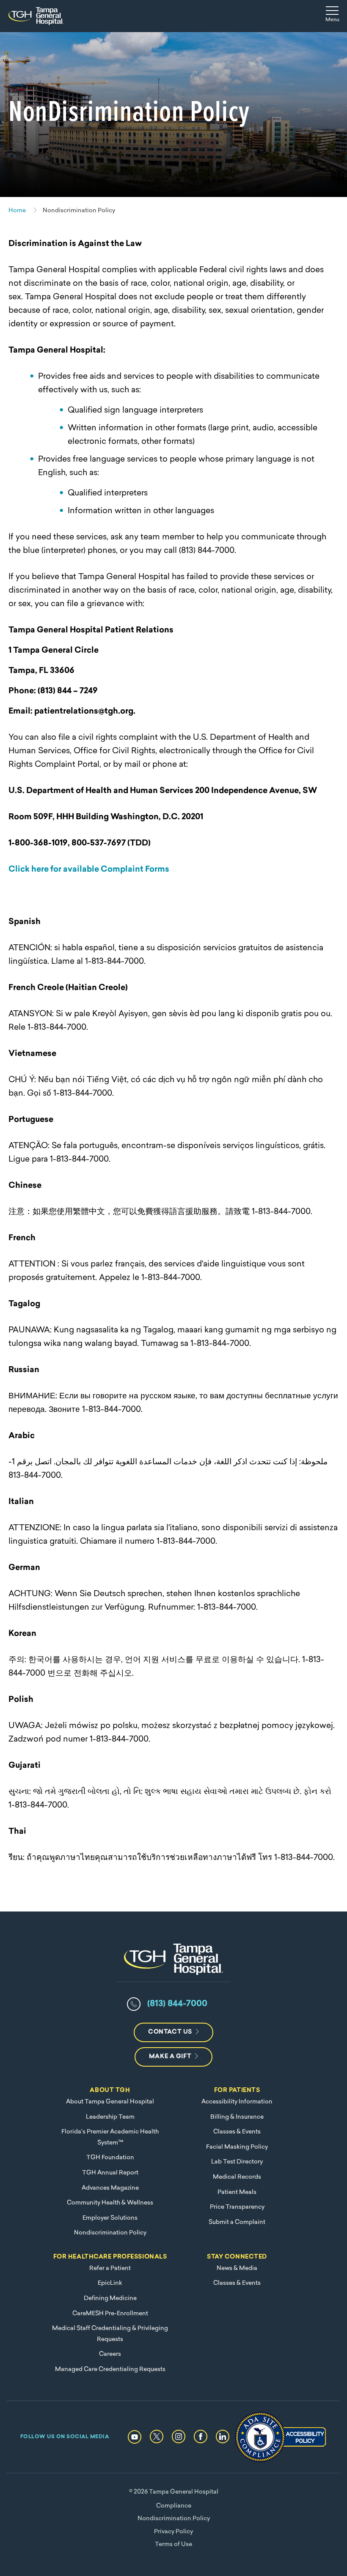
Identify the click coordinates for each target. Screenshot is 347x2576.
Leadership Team (110, 2117)
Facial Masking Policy (237, 2147)
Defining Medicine (110, 2298)
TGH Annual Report (110, 2173)
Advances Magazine (110, 2188)
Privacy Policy (173, 2532)
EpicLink (110, 2283)
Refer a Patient (110, 2268)
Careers (110, 2354)
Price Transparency (237, 2207)
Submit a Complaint (237, 2222)
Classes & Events (237, 2132)
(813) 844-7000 (177, 2004)
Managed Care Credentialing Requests (110, 2370)
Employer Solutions (110, 2218)
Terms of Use (173, 2545)
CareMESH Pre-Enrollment (110, 2314)
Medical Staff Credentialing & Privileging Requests (110, 2334)
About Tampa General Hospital (110, 2102)
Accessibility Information (237, 2102)
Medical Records (237, 2177)
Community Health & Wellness (110, 2203)
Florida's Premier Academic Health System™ (110, 2137)
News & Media (237, 2268)
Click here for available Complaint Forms (89, 870)
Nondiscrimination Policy (110, 2233)
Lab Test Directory (237, 2162)
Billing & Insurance (237, 2117)
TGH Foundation (110, 2158)
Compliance (174, 2506)
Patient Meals (237, 2192)
